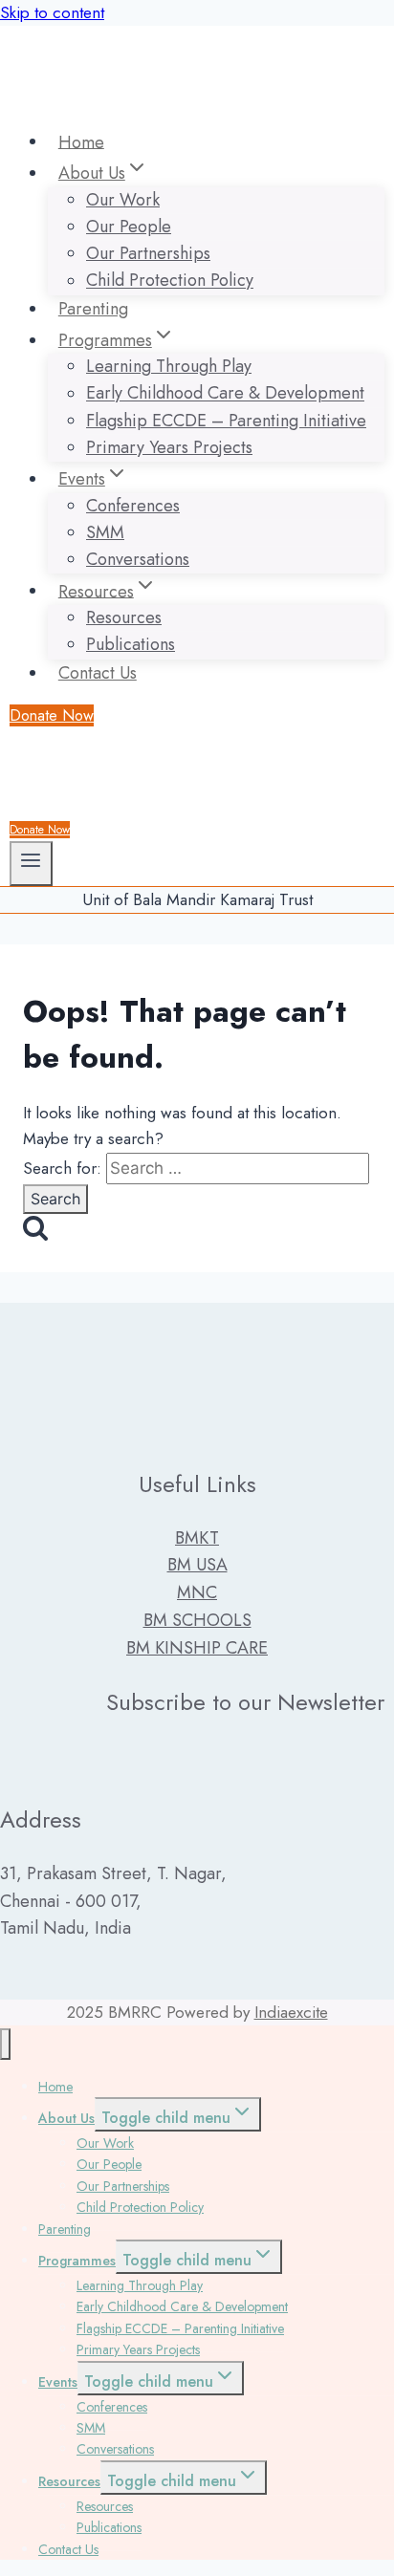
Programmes (77, 2261)
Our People (129, 227)
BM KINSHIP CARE (197, 1648)
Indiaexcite (291, 2012)
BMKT (197, 1538)
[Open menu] (31, 864)
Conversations (138, 559)
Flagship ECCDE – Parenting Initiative (226, 421)
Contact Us (98, 673)
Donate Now (52, 715)
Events (58, 2382)
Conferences (133, 506)
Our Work (123, 200)
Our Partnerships (148, 253)
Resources (124, 617)
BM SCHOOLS (197, 1620)
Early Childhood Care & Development (225, 394)
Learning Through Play (169, 366)
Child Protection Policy (170, 281)
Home (81, 141)
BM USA (197, 1565)
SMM (105, 532)
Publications (131, 644)
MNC (197, 1592)
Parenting (93, 309)
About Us (66, 2118)
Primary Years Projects (169, 447)
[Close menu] (5, 2044)
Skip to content (52, 12)
